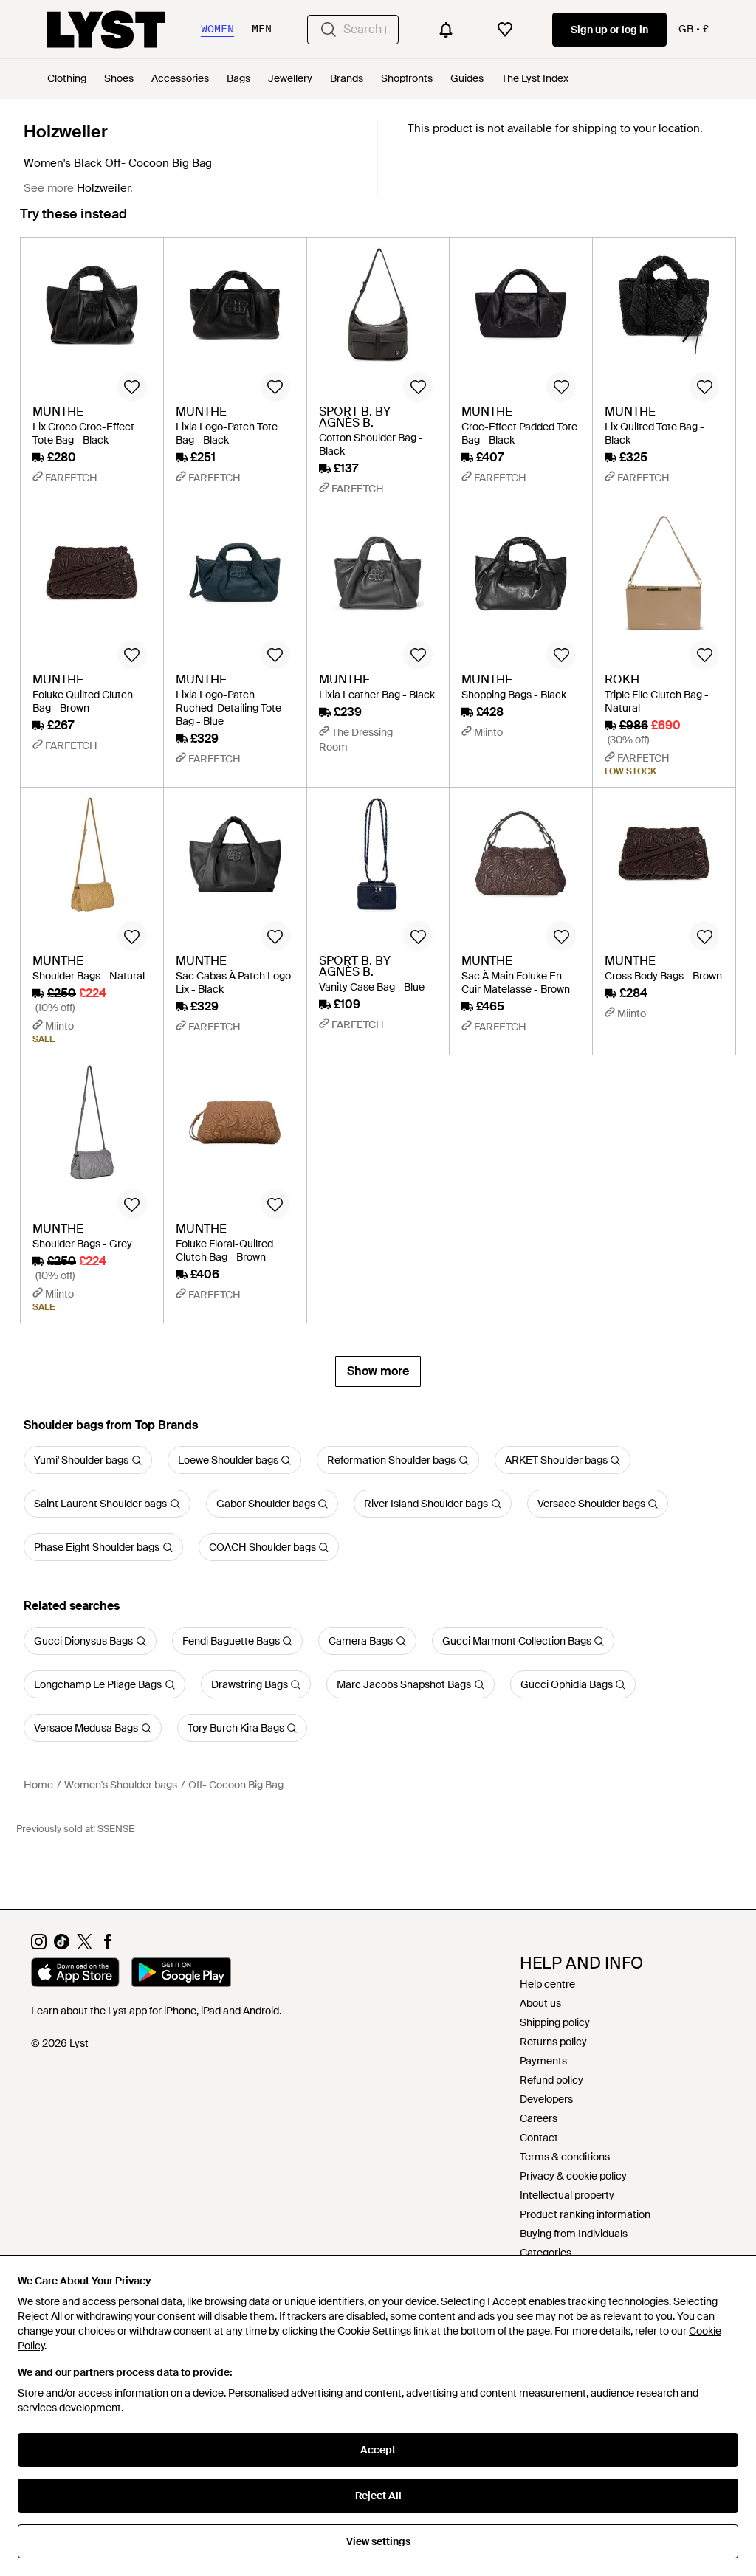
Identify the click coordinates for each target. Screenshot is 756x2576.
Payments (543, 2061)
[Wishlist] (505, 30)
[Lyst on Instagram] (39, 1946)
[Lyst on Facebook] (107, 1946)
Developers (546, 2099)
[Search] (329, 30)
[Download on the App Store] (75, 1974)
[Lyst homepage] (106, 30)
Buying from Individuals (574, 2234)
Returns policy (553, 2042)
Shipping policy (555, 2022)
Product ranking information (585, 2214)
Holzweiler (66, 131)
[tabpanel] (378, 812)
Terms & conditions (565, 2157)
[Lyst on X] (85, 1946)
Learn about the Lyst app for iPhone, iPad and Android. (156, 2011)
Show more (378, 1371)
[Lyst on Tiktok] (62, 1946)
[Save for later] (132, 387)
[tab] (73, 221)
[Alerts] (446, 30)
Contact (539, 2138)
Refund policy (551, 2080)
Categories (546, 2253)
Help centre (547, 1984)
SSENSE (116, 1829)
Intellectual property (567, 2195)
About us (540, 2003)
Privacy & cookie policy (573, 2176)
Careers (539, 2118)
